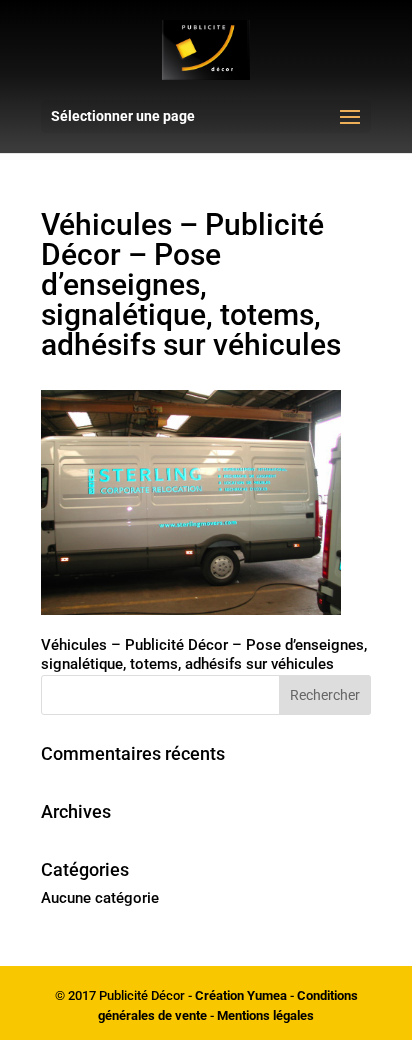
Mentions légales (265, 1015)
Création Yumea (241, 995)
